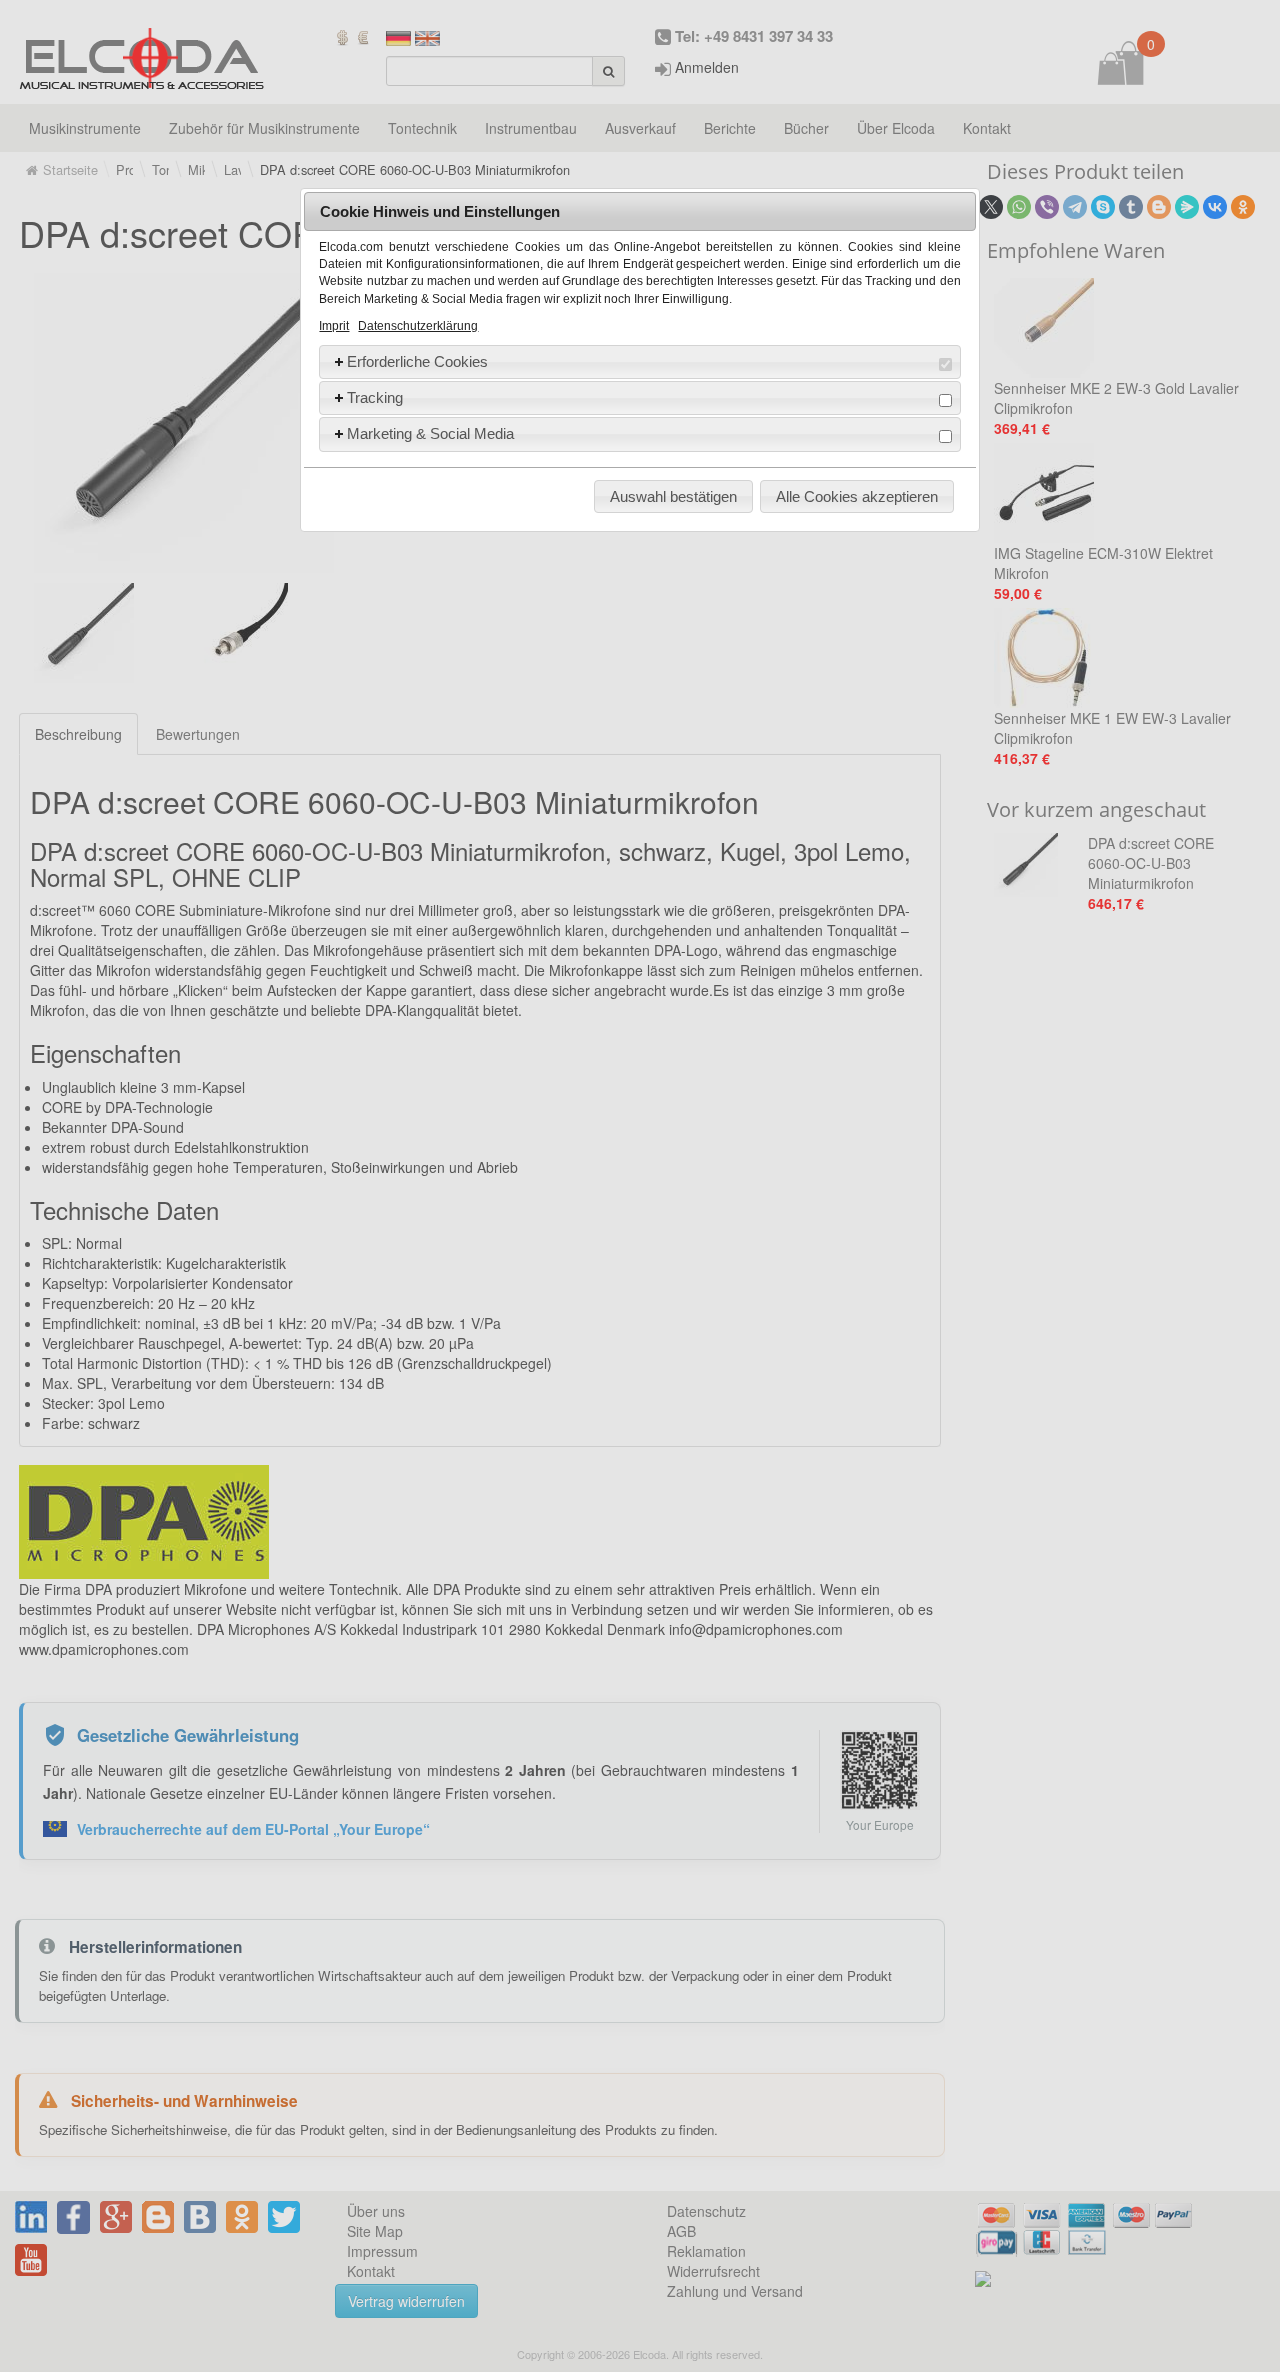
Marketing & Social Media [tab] (430, 433)
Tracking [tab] (375, 397)
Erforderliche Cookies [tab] (417, 361)
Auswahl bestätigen (673, 496)
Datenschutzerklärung (418, 326)
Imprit (334, 326)
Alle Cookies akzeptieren (857, 496)
